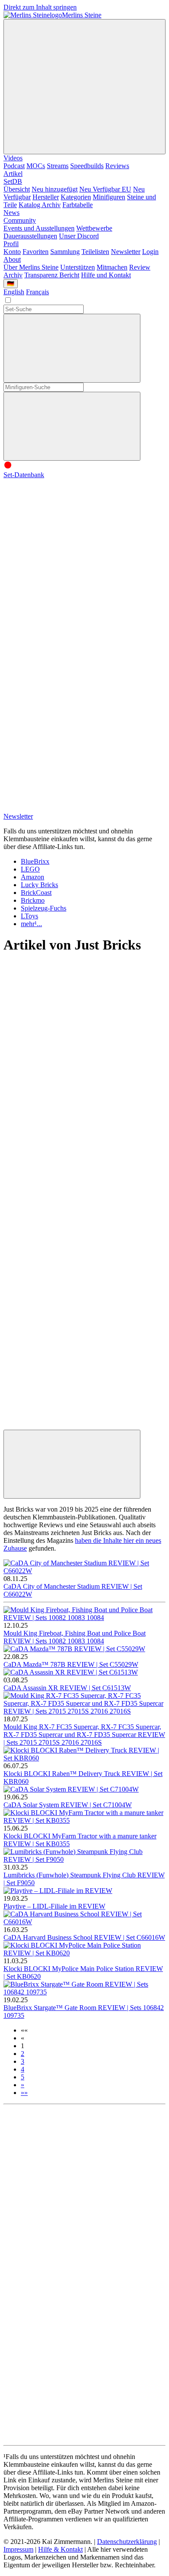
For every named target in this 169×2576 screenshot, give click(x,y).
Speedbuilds (87, 166)
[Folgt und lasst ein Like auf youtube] (68, 542)
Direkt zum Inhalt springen (40, 7)
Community (20, 220)
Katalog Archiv (40, 205)
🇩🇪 (11, 284)
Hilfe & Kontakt (60, 2549)
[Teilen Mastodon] (68, 1025)
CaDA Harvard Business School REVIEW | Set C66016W (84, 1937)
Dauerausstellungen (30, 236)
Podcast (14, 166)
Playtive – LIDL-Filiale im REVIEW (54, 1906)
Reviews (117, 166)
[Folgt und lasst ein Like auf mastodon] (68, 675)
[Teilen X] (68, 1159)
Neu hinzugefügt (55, 189)
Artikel (13, 174)
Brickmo (33, 900)
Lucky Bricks (39, 885)
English (14, 292)
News (11, 213)
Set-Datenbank (24, 475)
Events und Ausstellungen (39, 228)
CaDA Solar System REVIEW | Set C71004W (68, 1805)
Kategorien (76, 197)
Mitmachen (112, 267)
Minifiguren (109, 197)
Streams (58, 166)
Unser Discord (79, 236)
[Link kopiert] (72, 1464)
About (12, 259)
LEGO (30, 869)
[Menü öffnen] (84, 87)
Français (37, 292)
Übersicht (17, 189)
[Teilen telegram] (68, 1426)
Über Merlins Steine (31, 267)
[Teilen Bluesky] (68, 1225)
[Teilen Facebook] (68, 1292)
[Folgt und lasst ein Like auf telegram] (68, 808)
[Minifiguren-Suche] (72, 348)
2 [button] (23, 2054)
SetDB (13, 181)
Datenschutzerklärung (127, 2542)
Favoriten (36, 252)
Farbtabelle (78, 205)
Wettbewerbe (94, 228)
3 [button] (23, 2061)
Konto (12, 252)
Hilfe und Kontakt (106, 275)
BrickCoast (36, 893)
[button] (24, 2030)
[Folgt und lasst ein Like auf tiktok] (68, 608)
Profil (11, 244)
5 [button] (23, 2077)
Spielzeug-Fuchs (44, 908)
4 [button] (23, 2069)
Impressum (18, 2549)
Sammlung (65, 252)
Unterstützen (78, 267)
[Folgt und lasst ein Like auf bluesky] (68, 742)
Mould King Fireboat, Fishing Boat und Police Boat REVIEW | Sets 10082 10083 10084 (75, 1637)
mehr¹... (31, 924)
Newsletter (126, 252)
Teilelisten (95, 252)
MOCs (36, 166)
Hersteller (46, 197)
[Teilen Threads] (68, 1092)
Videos (13, 158)
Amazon (32, 877)
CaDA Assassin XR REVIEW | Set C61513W (67, 1688)
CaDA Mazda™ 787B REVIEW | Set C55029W (71, 1664)
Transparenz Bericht (52, 275)
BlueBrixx (35, 861)
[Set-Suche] (72, 426)
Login (150, 252)
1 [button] (23, 2046)
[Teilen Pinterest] (68, 1359)
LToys (29, 916)
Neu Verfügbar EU (105, 189)
